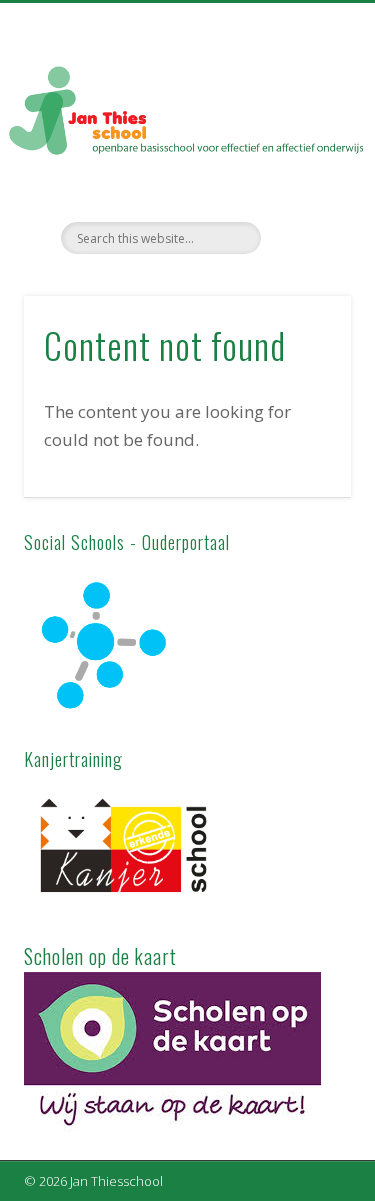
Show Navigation (303, 179)
